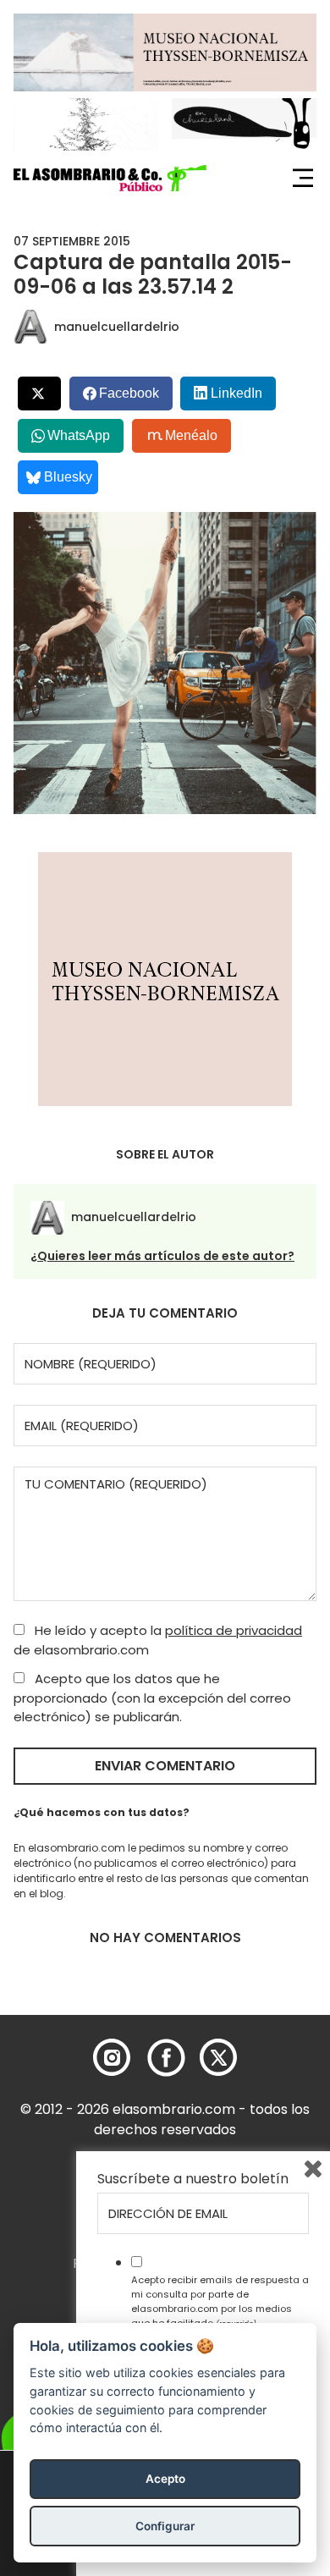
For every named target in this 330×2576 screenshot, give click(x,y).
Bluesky (68, 477)
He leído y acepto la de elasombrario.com (158, 1640)
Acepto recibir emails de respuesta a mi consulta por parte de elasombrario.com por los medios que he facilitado (220, 2301)
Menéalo (191, 435)
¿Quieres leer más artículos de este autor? (162, 1256)
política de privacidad (234, 1630)
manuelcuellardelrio (117, 327)
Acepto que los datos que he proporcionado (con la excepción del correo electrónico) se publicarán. (152, 1698)
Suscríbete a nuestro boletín (193, 2179)
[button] (110, 179)
